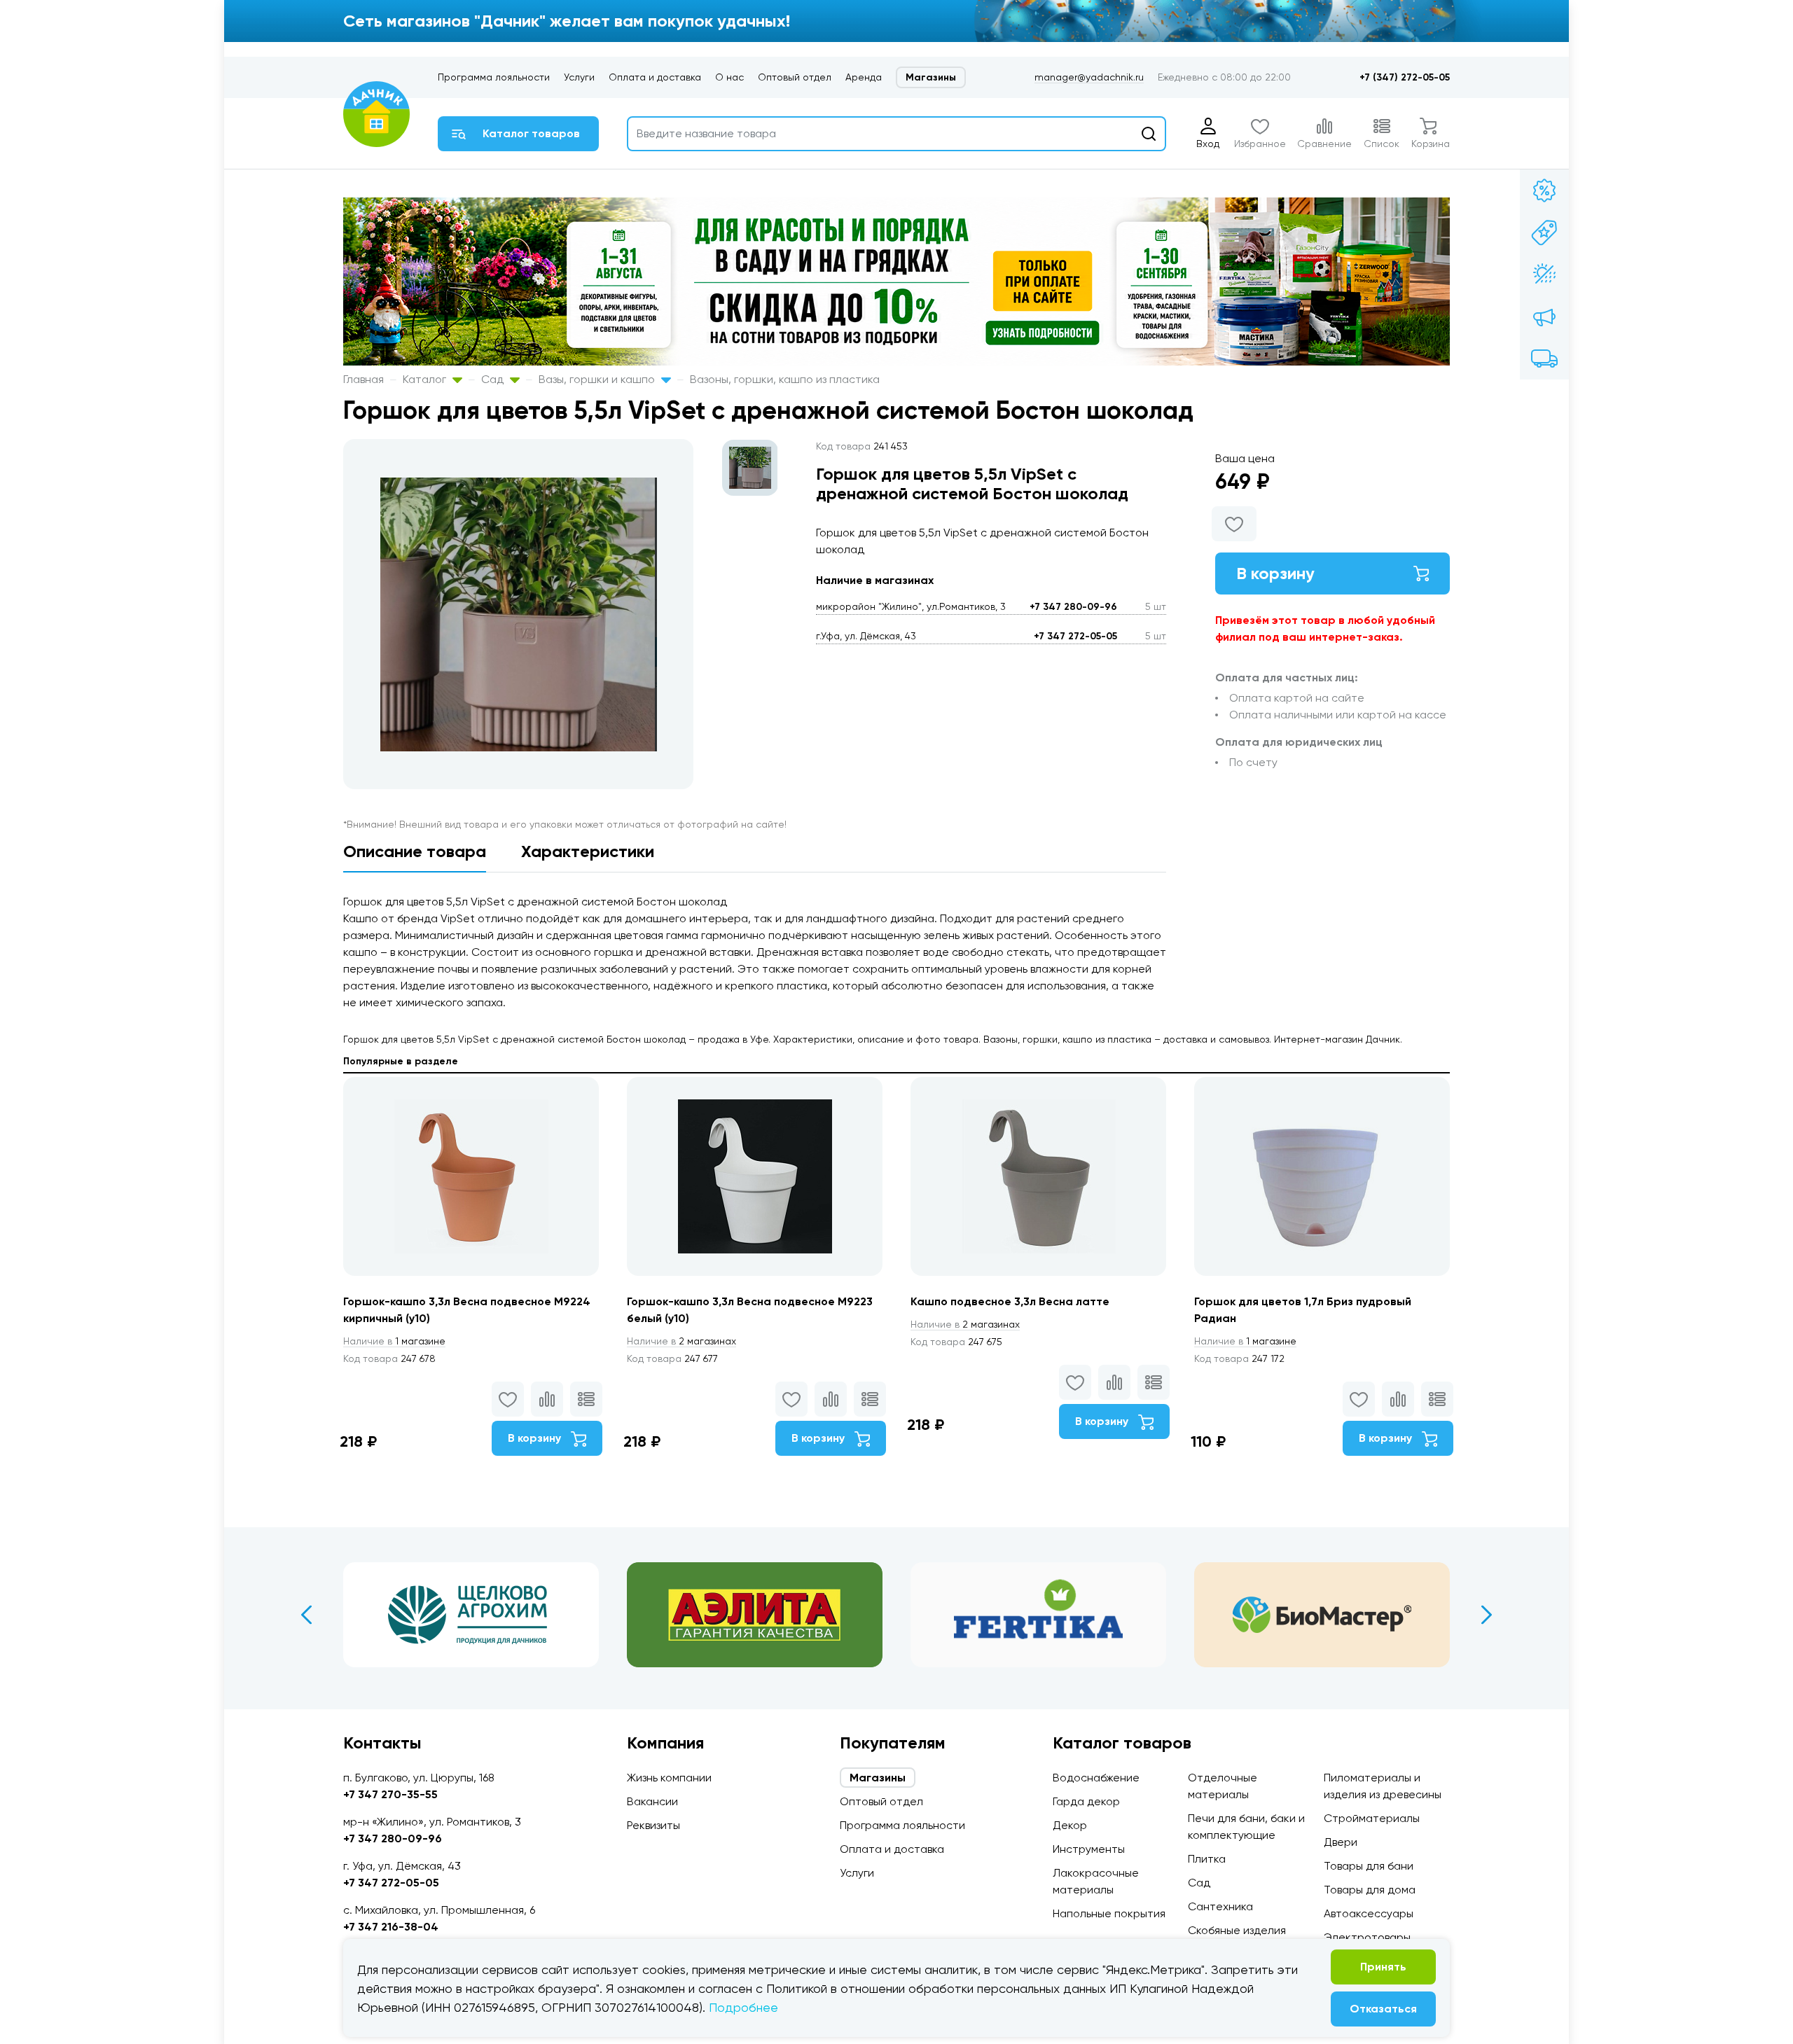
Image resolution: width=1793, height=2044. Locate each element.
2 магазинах (681, 1341)
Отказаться (1383, 2009)
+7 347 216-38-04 (391, 1927)
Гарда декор (1086, 1801)
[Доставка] (1544, 359)
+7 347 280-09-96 (1073, 607)
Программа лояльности (494, 77)
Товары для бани (1369, 1866)
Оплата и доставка (655, 77)
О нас (729, 77)
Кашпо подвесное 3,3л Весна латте (1010, 1301)
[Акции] (1544, 190)
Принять (1383, 1967)
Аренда (864, 77)
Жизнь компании (669, 1778)
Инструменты (1089, 1849)
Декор (1070, 1825)
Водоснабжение (1096, 1778)
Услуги (579, 77)
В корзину (1275, 573)
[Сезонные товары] (1544, 274)
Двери (1341, 1842)
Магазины (931, 77)
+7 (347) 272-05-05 (1405, 77)
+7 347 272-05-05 (1075, 636)
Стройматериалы (1372, 1818)
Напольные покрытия (1109, 1913)
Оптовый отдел (795, 77)
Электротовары (1367, 1937)
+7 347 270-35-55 (390, 1794)
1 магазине (394, 1341)
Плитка (1207, 1859)
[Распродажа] (1544, 317)
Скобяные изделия (1237, 1930)
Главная (364, 379)
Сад (494, 379)
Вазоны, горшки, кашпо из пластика (785, 379)
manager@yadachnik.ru (1089, 77)
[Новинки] (1544, 232)
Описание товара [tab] (415, 851)
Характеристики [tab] (588, 851)
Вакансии (652, 1801)
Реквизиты (653, 1825)
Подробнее (743, 2007)
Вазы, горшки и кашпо (598, 379)
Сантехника (1220, 1906)
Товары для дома (1370, 1890)
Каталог (426, 379)
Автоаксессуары (1369, 1913)
